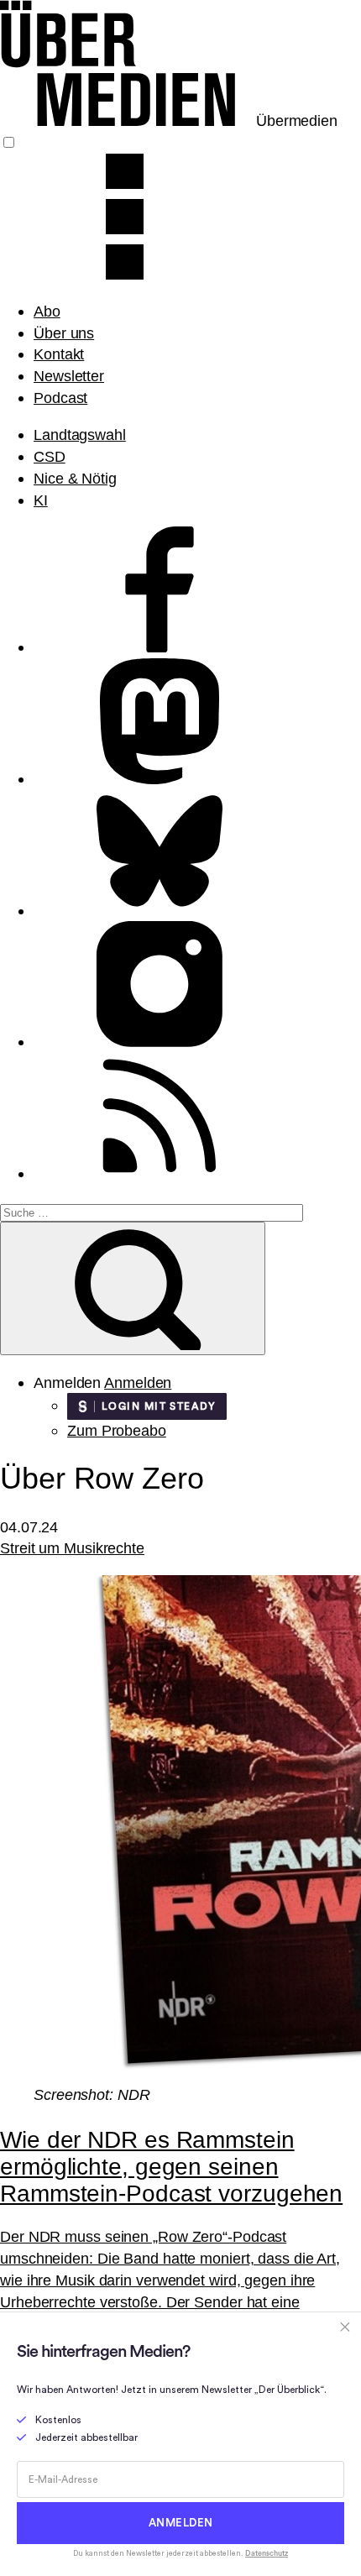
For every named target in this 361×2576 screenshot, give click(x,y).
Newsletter (69, 376)
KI (41, 500)
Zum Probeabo (117, 1430)
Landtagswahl (80, 435)
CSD (50, 456)
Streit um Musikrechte (72, 1548)
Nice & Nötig (75, 478)
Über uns (64, 333)
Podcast (60, 398)
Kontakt (59, 354)
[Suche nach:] (152, 1211)
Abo (47, 311)
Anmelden (138, 1382)
